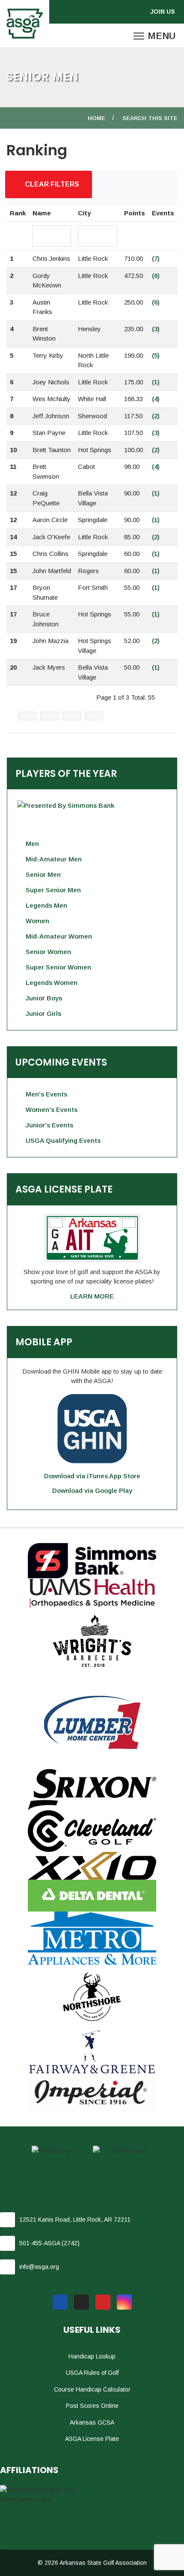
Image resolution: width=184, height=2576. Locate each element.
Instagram (124, 2302)
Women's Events (52, 1110)
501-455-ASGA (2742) (49, 2243)
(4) (156, 399)
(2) (156, 416)
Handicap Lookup (92, 2356)
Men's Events (46, 1094)
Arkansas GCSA (92, 2422)
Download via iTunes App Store (92, 1476)
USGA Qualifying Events (63, 1140)
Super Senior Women (58, 967)
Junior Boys (44, 998)
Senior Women (48, 952)
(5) (156, 355)
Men (32, 844)
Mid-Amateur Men (54, 859)
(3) (156, 329)
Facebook (60, 2302)
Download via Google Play (92, 1490)
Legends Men (46, 905)
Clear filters (51, 184)
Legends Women (52, 983)
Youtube (103, 2302)
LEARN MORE (92, 1296)
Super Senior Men (53, 890)
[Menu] (154, 36)
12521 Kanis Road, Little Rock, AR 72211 (75, 2220)
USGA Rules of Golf (92, 2373)
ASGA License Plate (92, 2439)
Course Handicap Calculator (92, 2389)
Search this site (150, 118)
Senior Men (43, 874)
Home (96, 118)
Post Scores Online (92, 2406)
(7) (156, 258)
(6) (156, 276)
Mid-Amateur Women (59, 936)
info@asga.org (39, 2267)
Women (37, 921)
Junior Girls (43, 1013)
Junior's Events (49, 1125)
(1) (156, 382)
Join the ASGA (164, 12)
